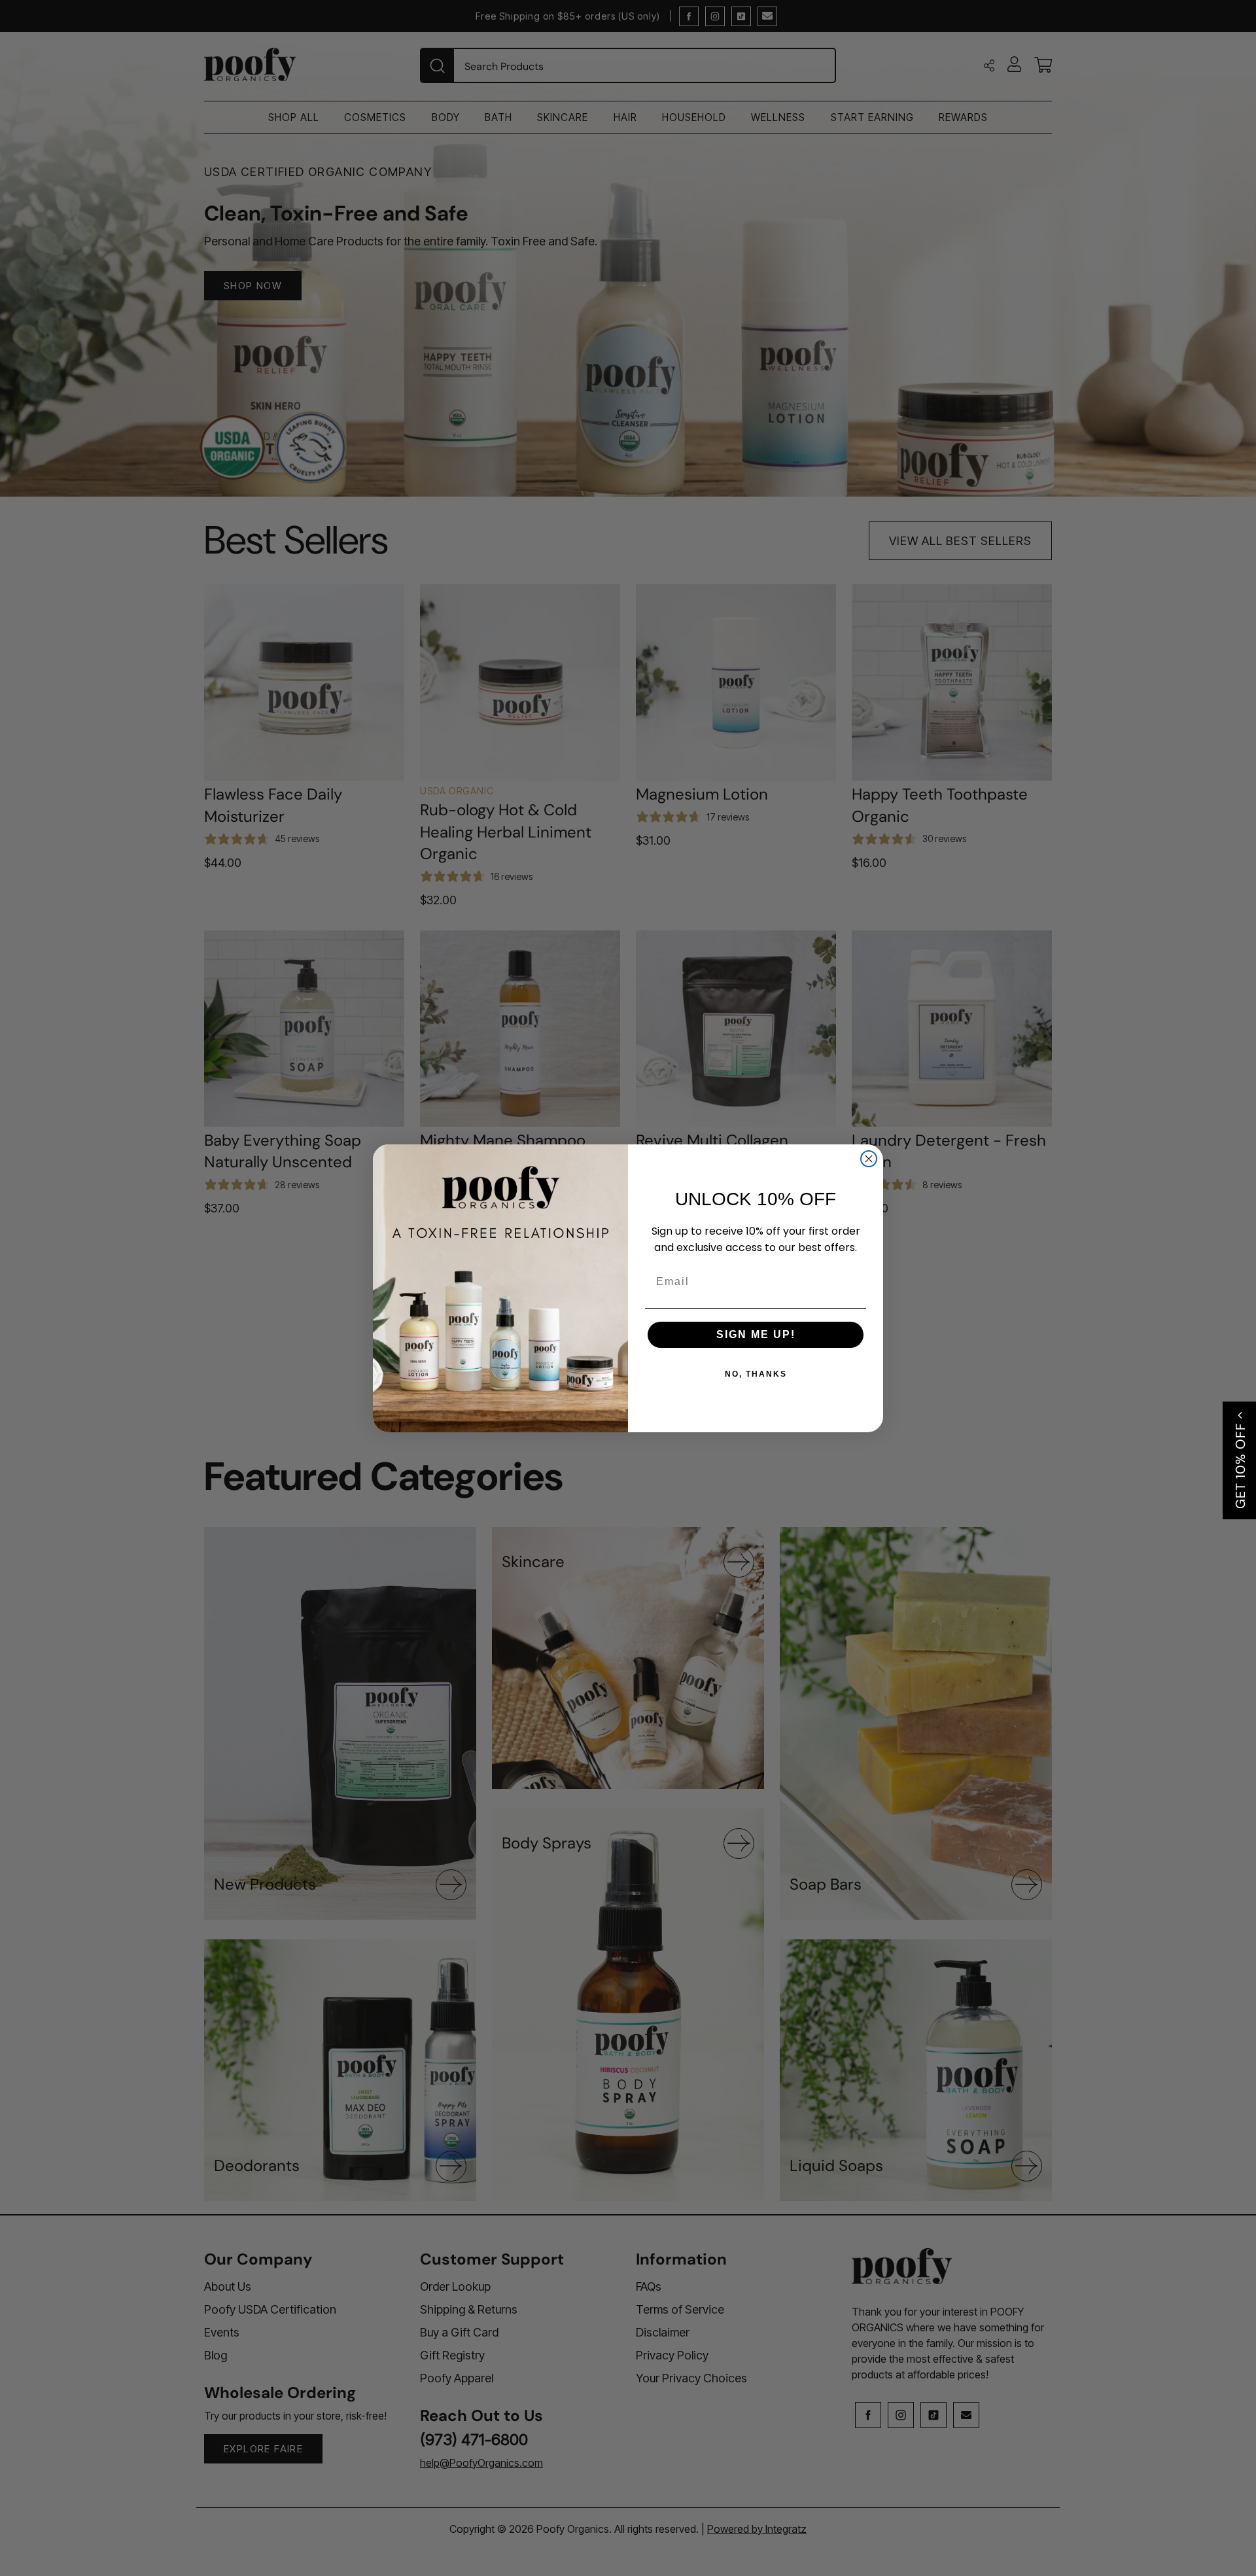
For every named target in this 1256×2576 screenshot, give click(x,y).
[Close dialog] (869, 1159)
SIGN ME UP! (756, 1334)
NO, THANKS (756, 1374)
